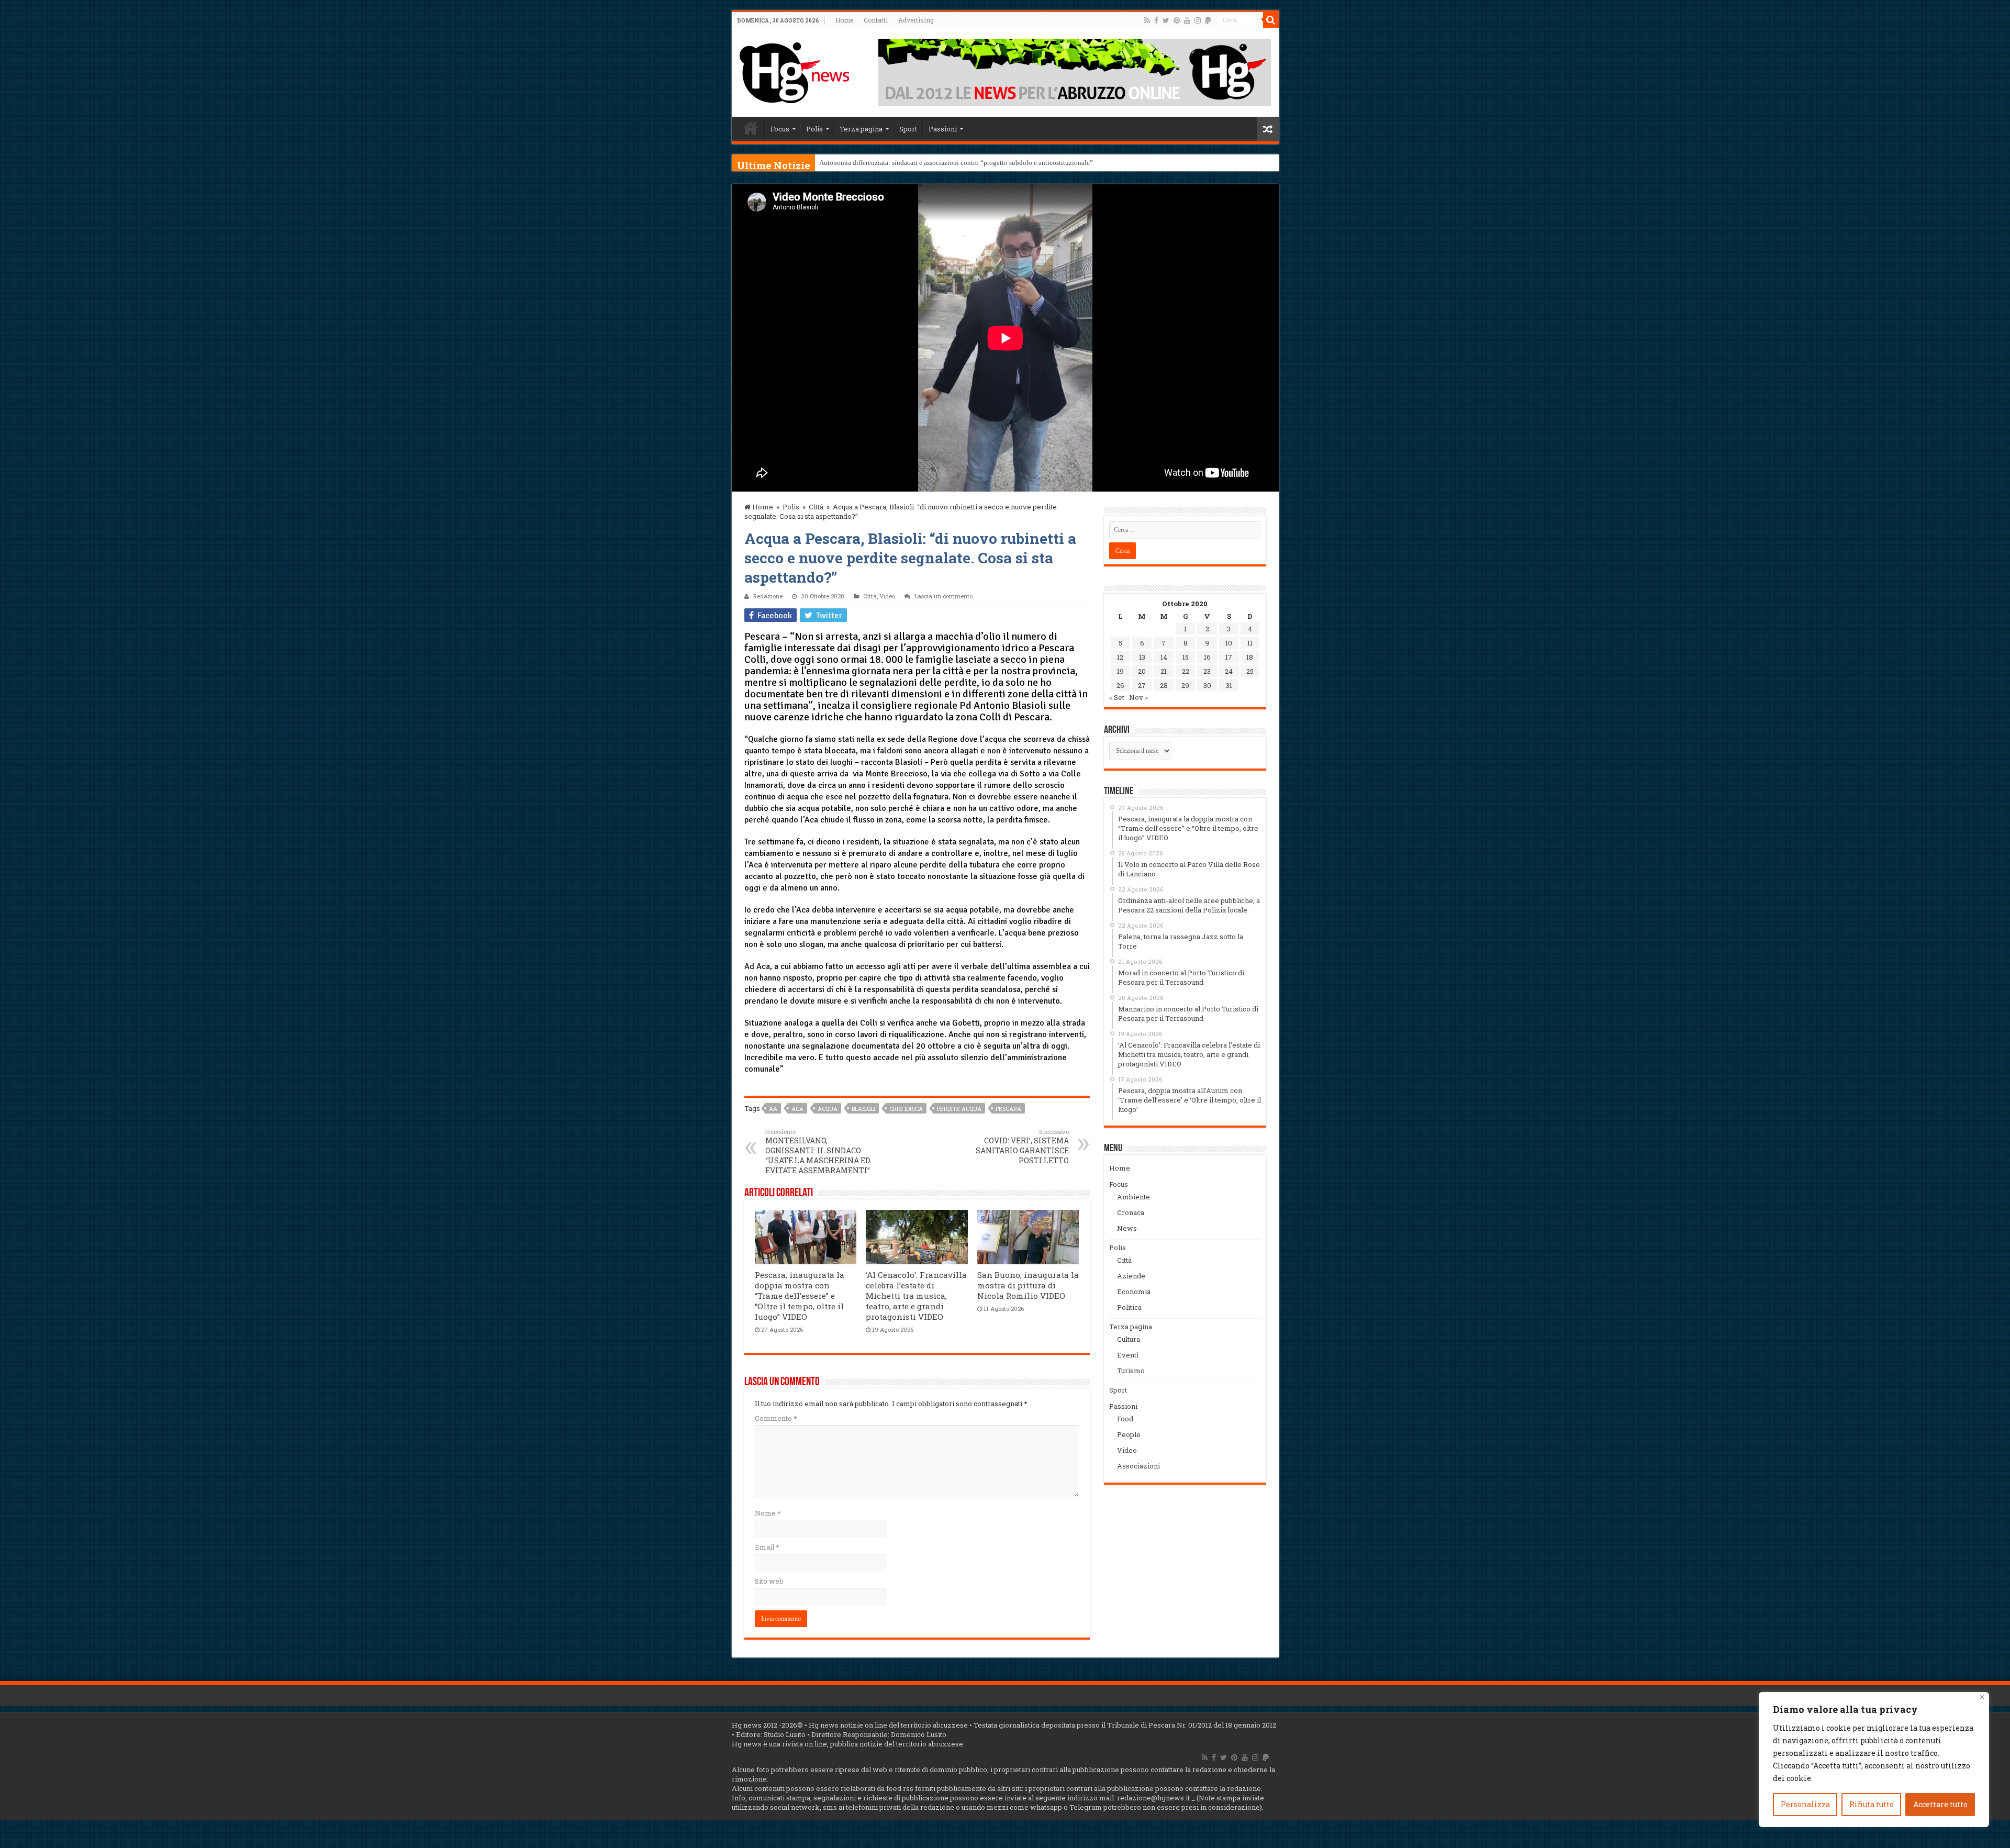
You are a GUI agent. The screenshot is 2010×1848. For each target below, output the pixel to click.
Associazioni (1138, 1466)
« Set (1117, 697)
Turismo (1131, 1371)
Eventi (1128, 1355)
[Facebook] (1156, 20)
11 (1250, 643)
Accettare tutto (1940, 1804)
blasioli (863, 1109)
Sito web (769, 1581)
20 (1142, 671)
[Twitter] (1166, 20)
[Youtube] (1187, 20)
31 (1229, 685)
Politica (1129, 1307)
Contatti (876, 20)
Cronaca (1131, 1212)
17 (1229, 657)
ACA (797, 1109)
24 (1229, 671)
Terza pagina (861, 129)
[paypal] (1208, 20)
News (1127, 1228)
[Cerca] (1271, 20)
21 (1164, 671)
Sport (908, 129)
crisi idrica (906, 1109)
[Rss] (1147, 20)
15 (1186, 657)
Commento (776, 1418)
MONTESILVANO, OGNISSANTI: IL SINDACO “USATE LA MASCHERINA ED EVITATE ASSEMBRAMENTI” (818, 1151)
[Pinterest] (1177, 20)
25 (1250, 671)
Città (816, 507)
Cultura (1129, 1339)
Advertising (916, 20)
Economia (1134, 1292)
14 (1164, 657)
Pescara (1008, 1109)
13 (1142, 657)
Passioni (943, 129)
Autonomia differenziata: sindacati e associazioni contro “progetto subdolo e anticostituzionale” (956, 163)
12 (1120, 657)
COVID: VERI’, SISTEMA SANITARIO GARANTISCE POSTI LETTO (1022, 1146)
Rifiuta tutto (1872, 1804)
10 (1229, 643)
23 (1207, 671)
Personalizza (1805, 1804)
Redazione (768, 596)
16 (1207, 657)
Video (887, 596)
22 (1186, 671)
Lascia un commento (943, 596)
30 (1207, 685)
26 (1120, 685)
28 (1164, 685)
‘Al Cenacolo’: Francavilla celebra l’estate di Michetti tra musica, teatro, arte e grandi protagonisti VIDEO (916, 1296)
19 (1120, 671)
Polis (814, 129)
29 (1185, 685)
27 (1142, 685)
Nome (768, 1513)
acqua (828, 1109)
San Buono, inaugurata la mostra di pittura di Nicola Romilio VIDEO (1028, 1285)
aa (773, 1109)
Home (844, 20)
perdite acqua (959, 1109)
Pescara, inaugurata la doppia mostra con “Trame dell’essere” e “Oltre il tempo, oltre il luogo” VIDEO (800, 1296)
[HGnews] (795, 71)
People (1129, 1434)
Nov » (1138, 697)
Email (767, 1547)
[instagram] (1198, 20)
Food (1125, 1419)
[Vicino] (1982, 1697)
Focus (780, 129)
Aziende (1131, 1276)
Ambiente (1134, 1197)
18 (1250, 657)
